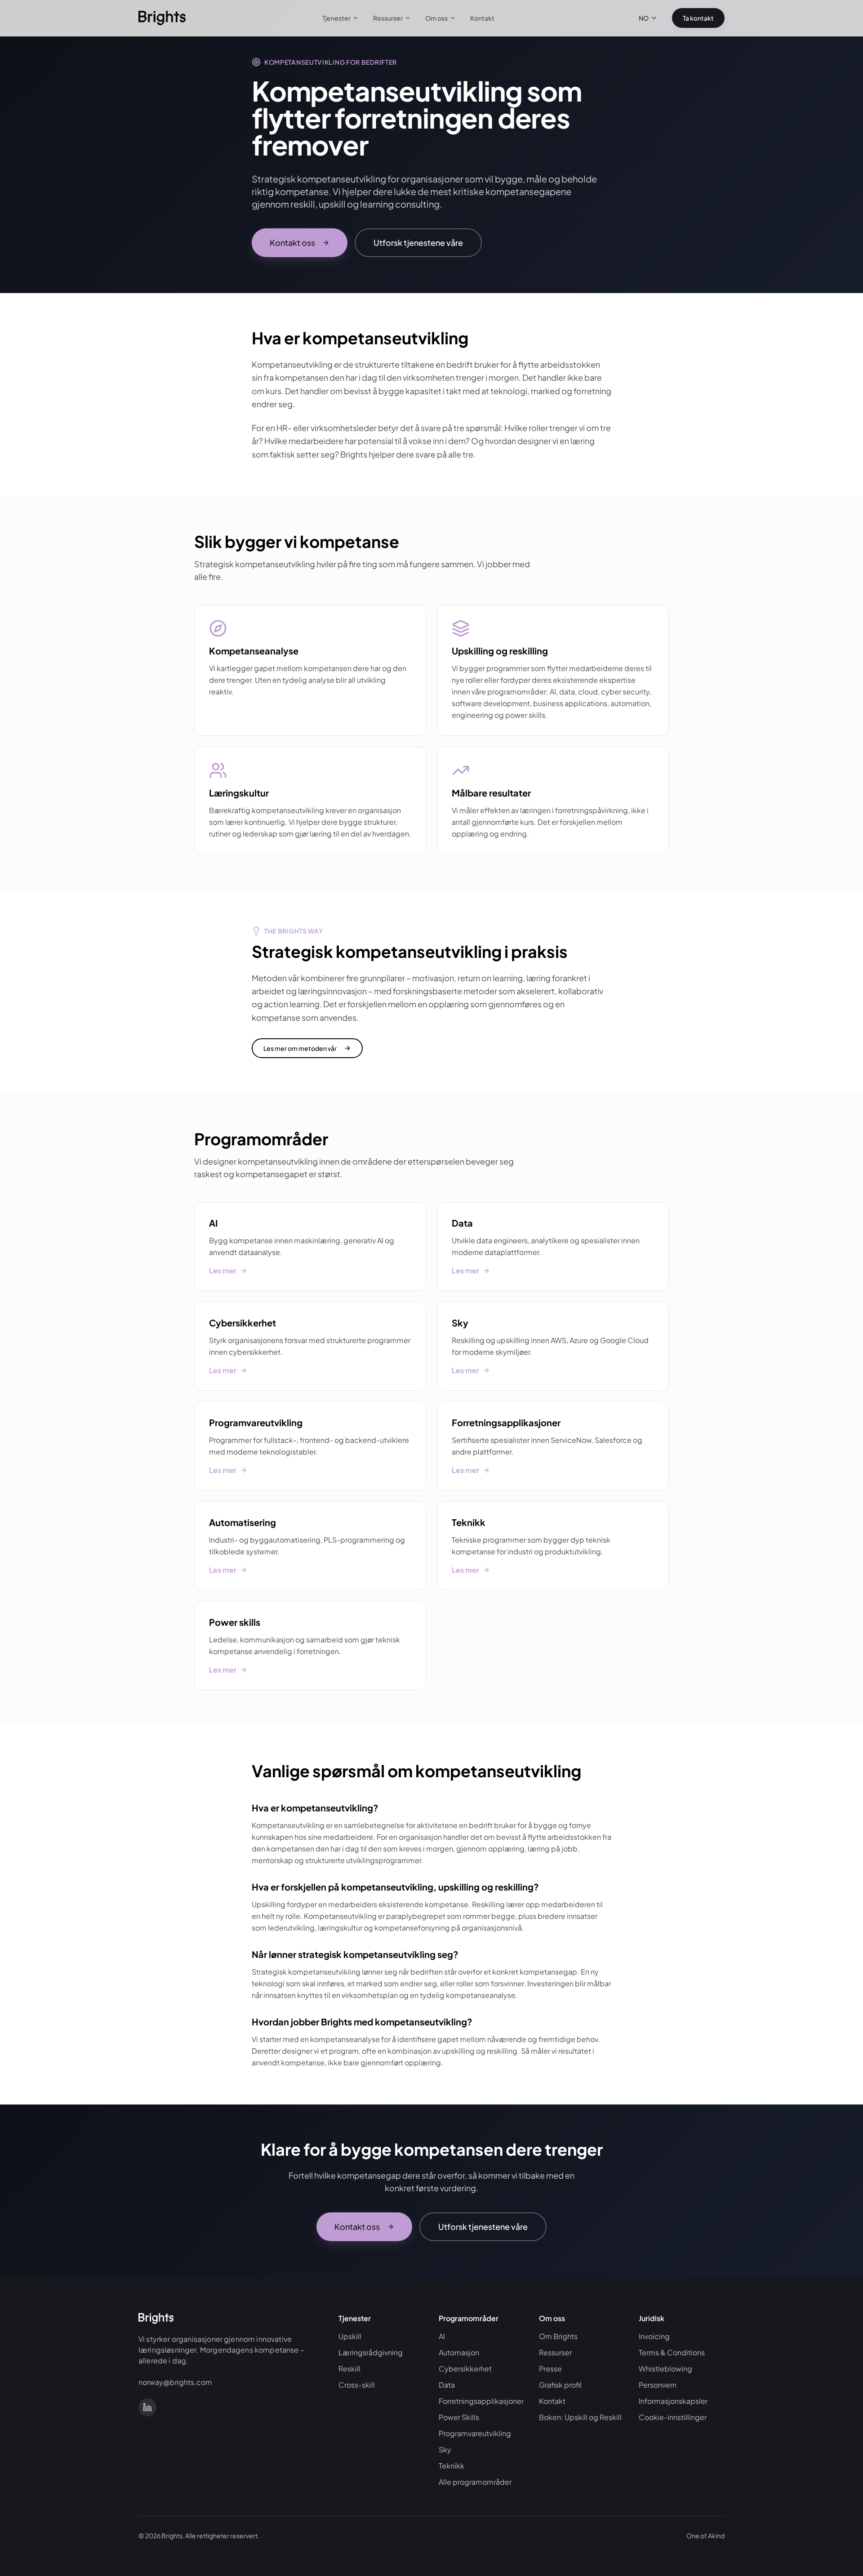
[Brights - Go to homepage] (162, 18)
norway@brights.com (175, 2382)
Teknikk (452, 2466)
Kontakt (482, 18)
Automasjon (459, 2352)
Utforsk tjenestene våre (418, 242)
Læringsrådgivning (371, 2352)
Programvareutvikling (475, 2433)
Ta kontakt (698, 18)
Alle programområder (475, 2482)
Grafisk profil (560, 2385)
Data (447, 2385)
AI (442, 2336)
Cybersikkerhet (465, 2369)
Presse (550, 2369)
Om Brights (558, 2336)
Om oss (436, 18)
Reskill (349, 2369)
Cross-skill (357, 2385)
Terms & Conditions (672, 2352)
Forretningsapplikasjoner (481, 2401)
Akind (716, 2536)
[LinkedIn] (147, 2407)
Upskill (350, 2336)
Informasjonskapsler (673, 2401)
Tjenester (336, 18)
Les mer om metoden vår (300, 1048)
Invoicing (654, 2336)
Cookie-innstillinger (673, 2417)
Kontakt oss (292, 242)
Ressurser (388, 18)
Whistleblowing (665, 2369)
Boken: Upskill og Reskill (580, 2417)
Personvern (658, 2385)
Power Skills (459, 2417)
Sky (445, 2449)
